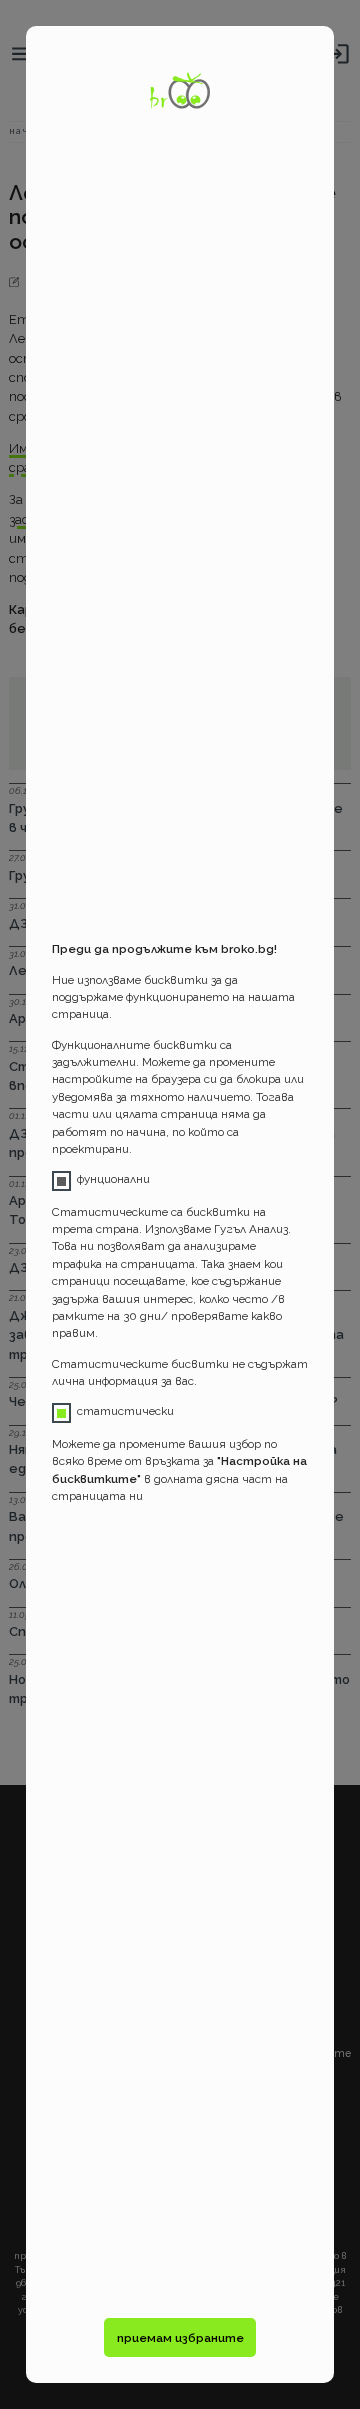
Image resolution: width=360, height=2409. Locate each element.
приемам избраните (180, 2338)
